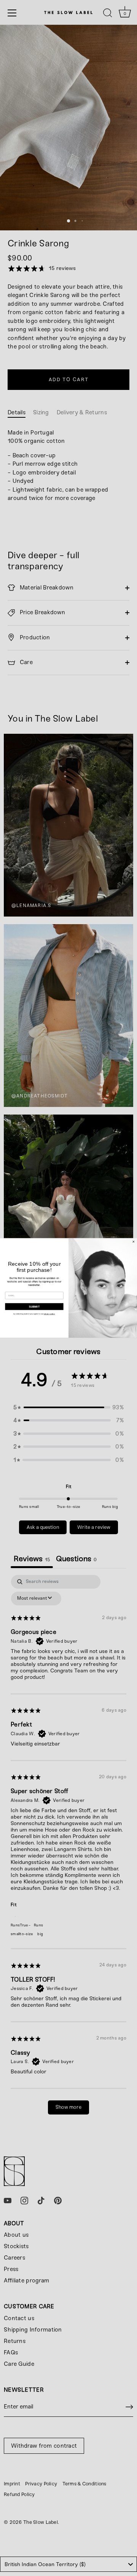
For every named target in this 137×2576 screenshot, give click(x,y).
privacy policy (49, 1314)
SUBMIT (34, 1306)
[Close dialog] (134, 1242)
